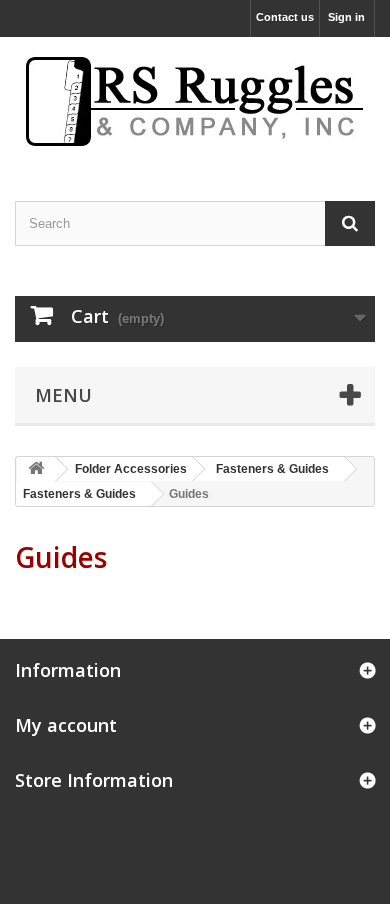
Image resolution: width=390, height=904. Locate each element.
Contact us (285, 17)
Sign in (346, 17)
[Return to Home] (36, 469)
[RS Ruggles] (195, 101)
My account (66, 725)
